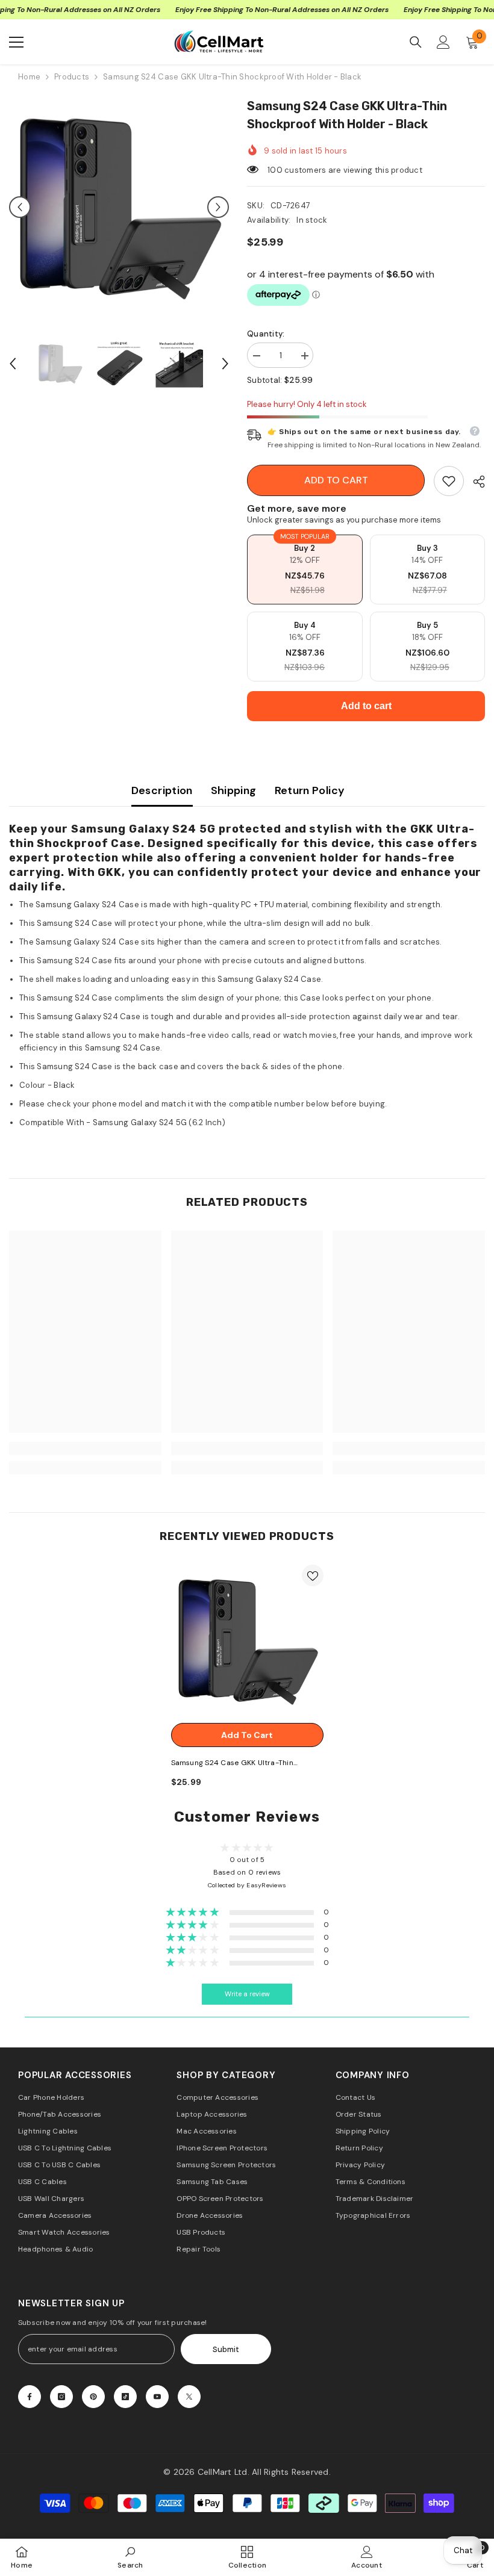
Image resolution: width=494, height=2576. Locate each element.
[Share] (474, 482)
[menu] (16, 42)
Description (162, 790)
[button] (20, 207)
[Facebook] (30, 2397)
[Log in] (443, 42)
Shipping (234, 790)
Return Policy (310, 790)
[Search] (416, 42)
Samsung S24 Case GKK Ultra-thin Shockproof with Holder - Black (232, 1764)
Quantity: (266, 334)
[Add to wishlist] (313, 1575)
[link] (449, 481)
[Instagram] (61, 2397)
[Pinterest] (93, 2397)
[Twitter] (189, 2397)
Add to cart (336, 480)
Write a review (247, 1994)
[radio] (305, 570)
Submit (226, 2349)
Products (72, 77)
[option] (119, 207)
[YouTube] (157, 2397)
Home (29, 77)
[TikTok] (125, 2397)
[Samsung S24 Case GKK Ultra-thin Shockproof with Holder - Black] (247, 1641)
